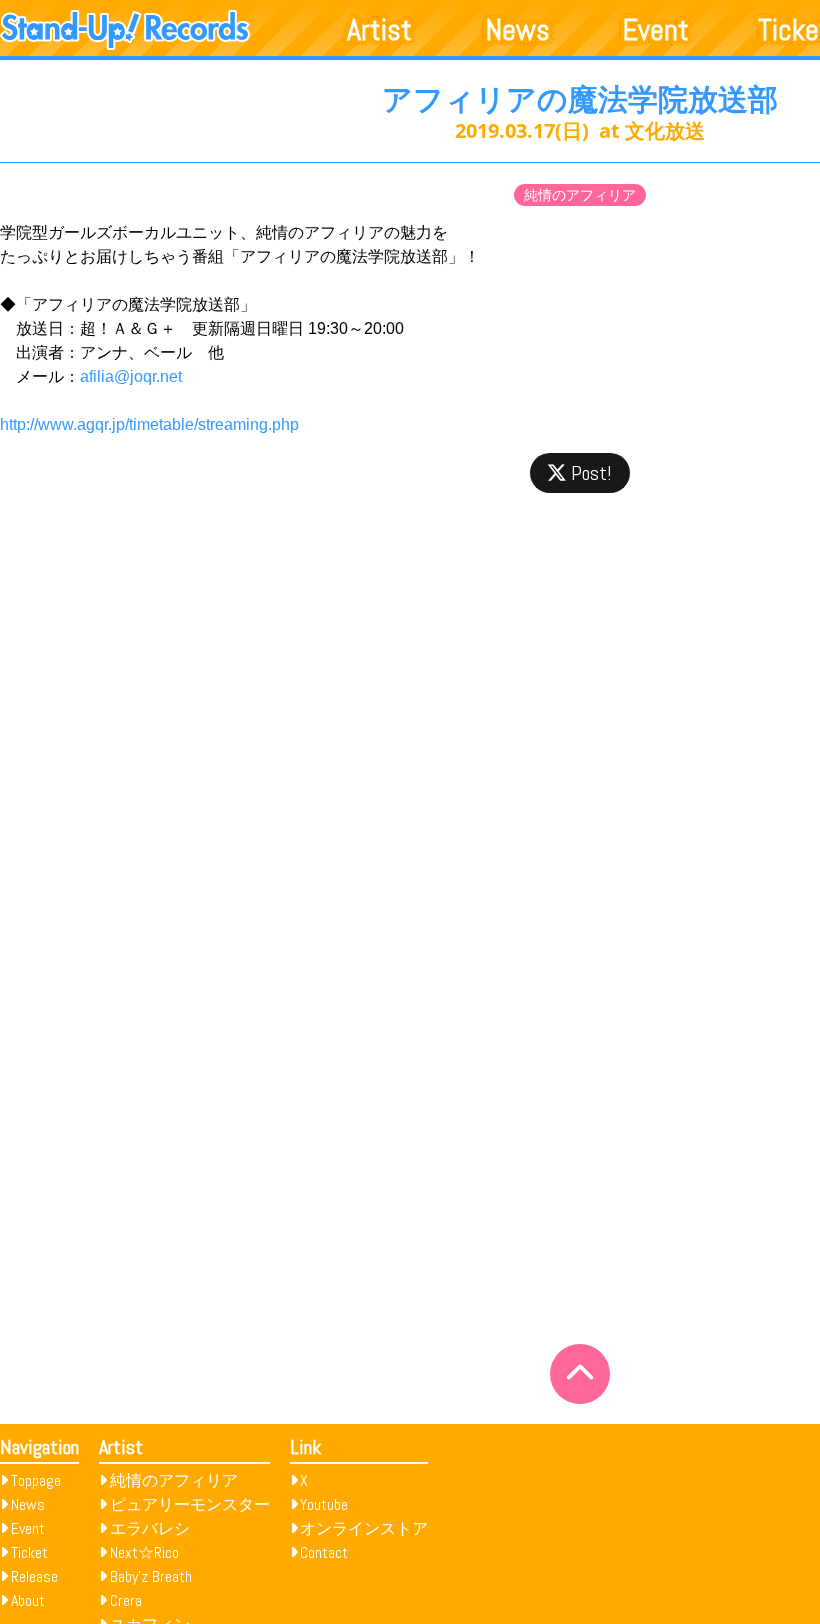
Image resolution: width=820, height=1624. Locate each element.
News (518, 30)
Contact (324, 1552)
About (28, 1600)
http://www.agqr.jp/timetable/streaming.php (149, 424)
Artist (379, 30)
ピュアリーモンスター (190, 1504)
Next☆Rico (144, 1552)
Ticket (29, 1552)
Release (34, 1576)
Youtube (324, 1504)
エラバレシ (150, 1528)
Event (656, 30)
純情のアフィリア (580, 195)
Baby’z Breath (151, 1576)
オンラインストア (364, 1528)
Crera (126, 1600)
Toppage (36, 1480)
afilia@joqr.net (131, 376)
